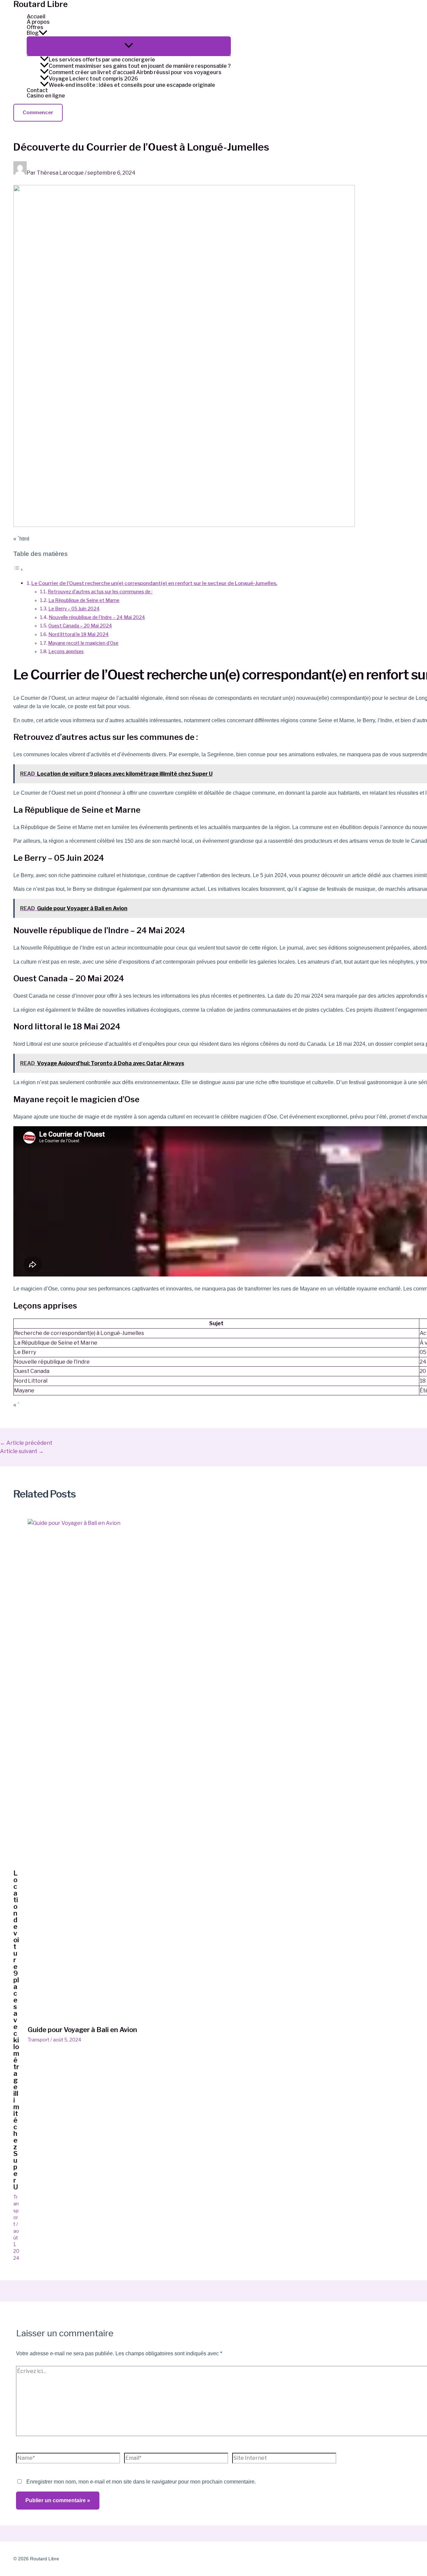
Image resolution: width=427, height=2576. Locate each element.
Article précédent (26, 1443)
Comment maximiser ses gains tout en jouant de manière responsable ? (140, 66)
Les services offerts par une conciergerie (102, 59)
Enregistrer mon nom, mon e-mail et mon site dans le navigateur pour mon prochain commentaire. (141, 2482)
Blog (33, 33)
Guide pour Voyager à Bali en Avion (82, 2030)
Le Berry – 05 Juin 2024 (74, 609)
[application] (43, 33)
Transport (16, 2210)
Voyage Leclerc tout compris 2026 (93, 78)
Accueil (36, 17)
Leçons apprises (66, 651)
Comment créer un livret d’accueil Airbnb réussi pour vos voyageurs (135, 72)
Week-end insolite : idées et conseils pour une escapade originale (132, 85)
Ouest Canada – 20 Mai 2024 (80, 626)
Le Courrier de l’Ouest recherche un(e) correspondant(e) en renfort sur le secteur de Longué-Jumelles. (154, 583)
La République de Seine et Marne (84, 600)
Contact (37, 90)
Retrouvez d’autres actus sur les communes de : (100, 592)
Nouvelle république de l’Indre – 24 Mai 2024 (97, 617)
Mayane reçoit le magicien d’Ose (83, 643)
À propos (38, 22)
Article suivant (22, 1451)
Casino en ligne (46, 96)
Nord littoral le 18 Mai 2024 (79, 634)
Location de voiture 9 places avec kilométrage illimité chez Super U (16, 2030)
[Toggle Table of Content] (18, 569)
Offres (35, 27)
